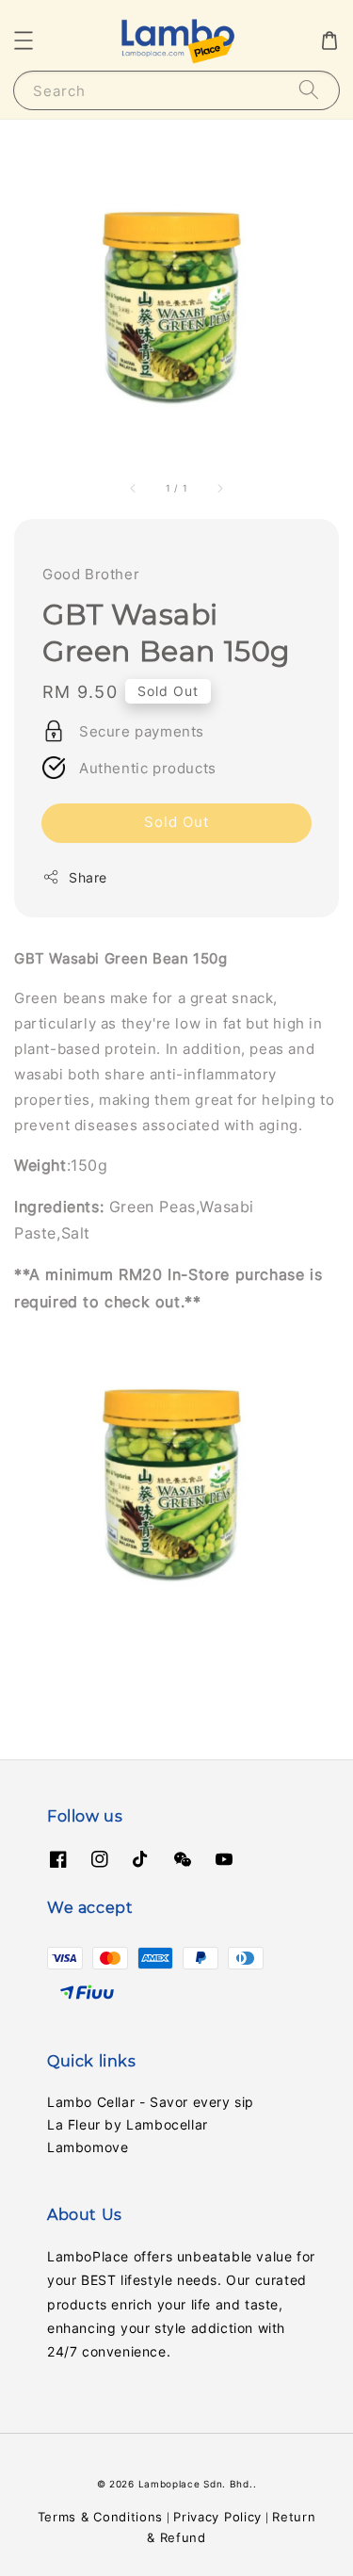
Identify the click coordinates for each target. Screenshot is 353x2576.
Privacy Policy (217, 2517)
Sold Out (176, 822)
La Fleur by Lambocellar (128, 2124)
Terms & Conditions (101, 2517)
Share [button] (88, 877)
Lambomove (88, 2147)
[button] (24, 41)
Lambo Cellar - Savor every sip (151, 2102)
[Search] (309, 90)
